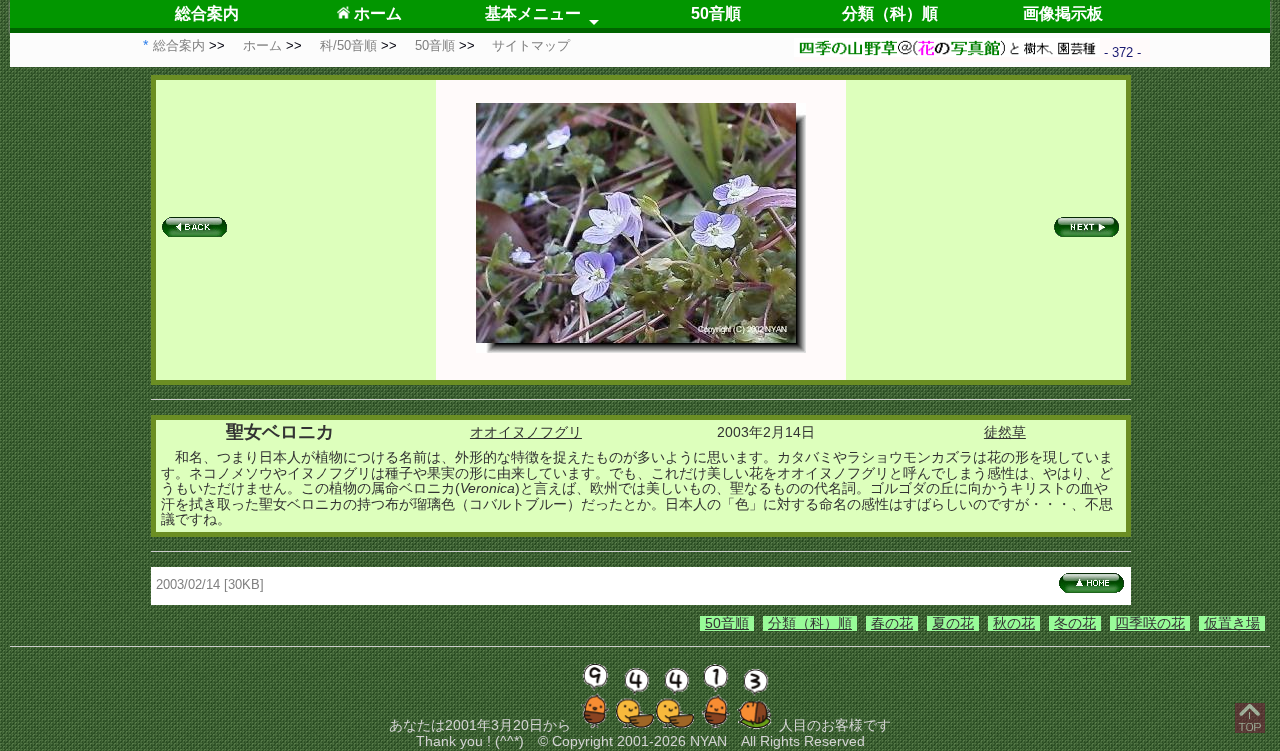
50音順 (716, 13)
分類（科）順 (890, 13)
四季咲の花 (1150, 623)
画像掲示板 (1063, 13)
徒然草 (1005, 432)
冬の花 (1075, 623)
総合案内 (207, 13)
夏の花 (953, 623)
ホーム (376, 13)
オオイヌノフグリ (526, 432)
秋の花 (1014, 623)
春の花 (892, 623)
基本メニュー (533, 13)
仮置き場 (1232, 623)
